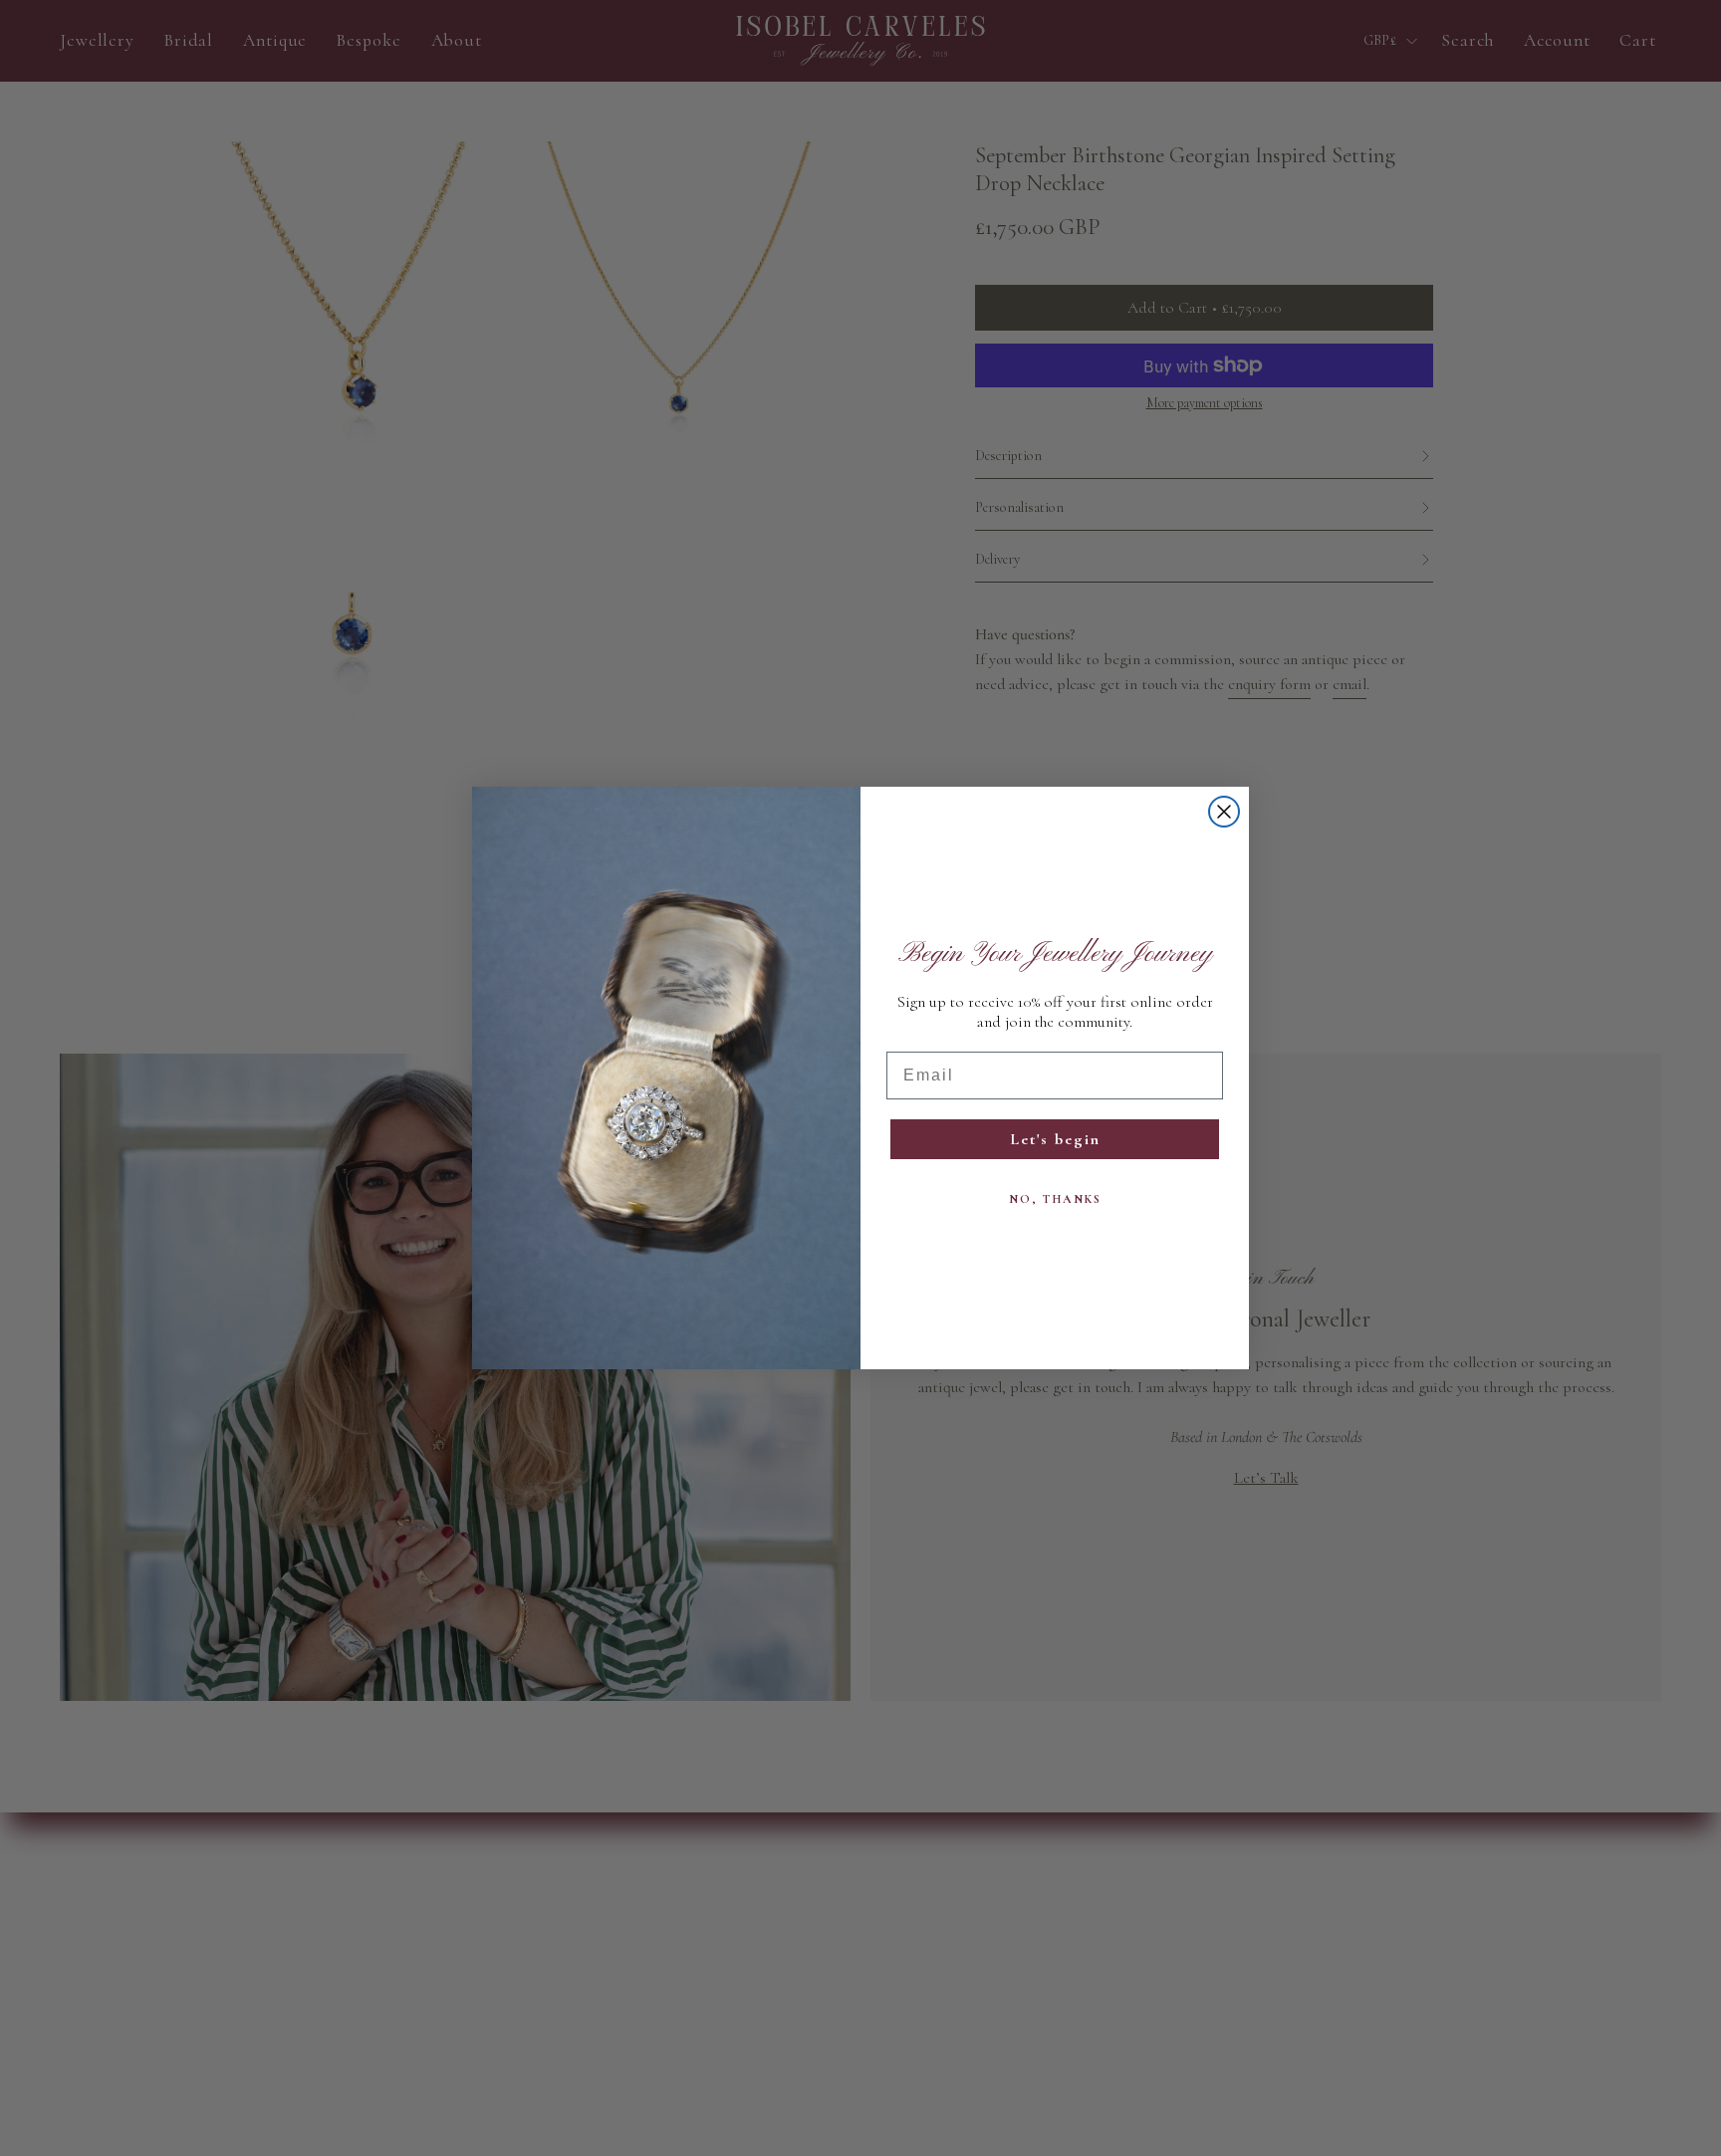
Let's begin (1055, 1139)
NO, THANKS (1055, 1199)
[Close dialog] (1224, 812)
